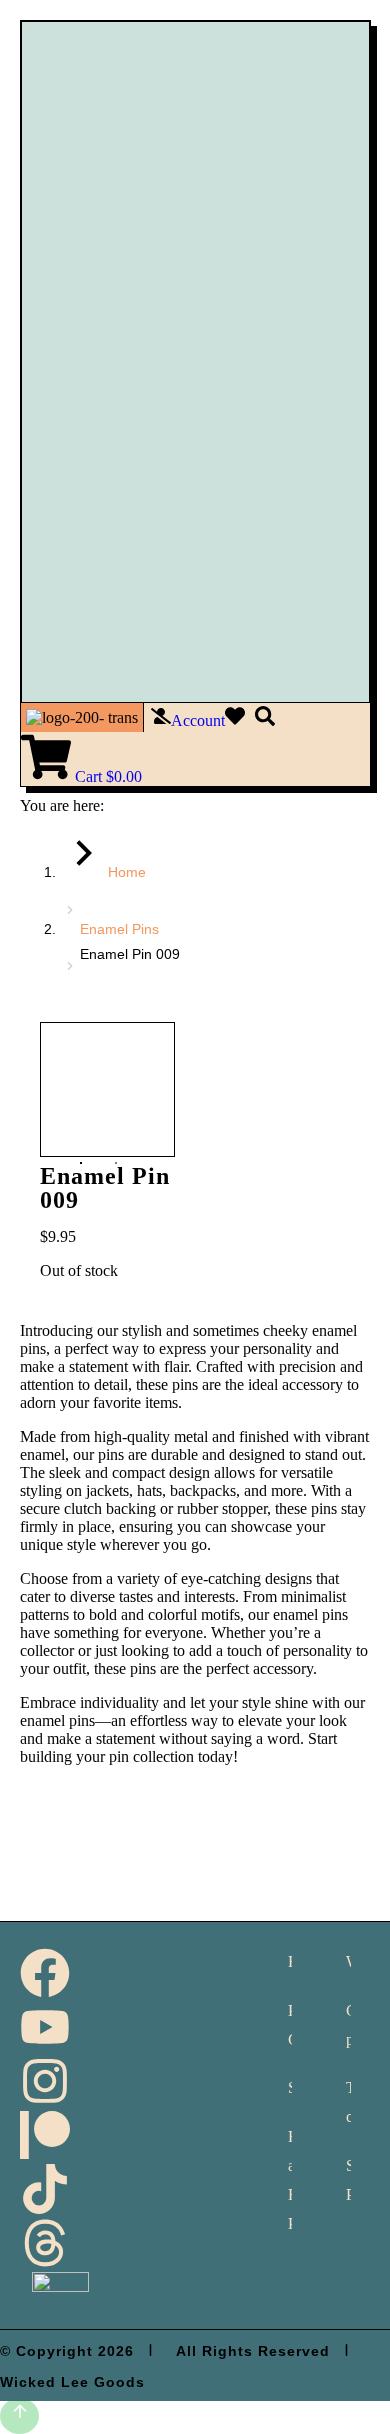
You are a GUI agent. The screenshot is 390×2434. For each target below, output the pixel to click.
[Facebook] (45, 1973)
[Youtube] (45, 2027)
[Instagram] (45, 2081)
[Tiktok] (45, 2189)
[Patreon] (45, 2135)
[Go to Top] (19, 2416)
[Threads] (45, 2243)
